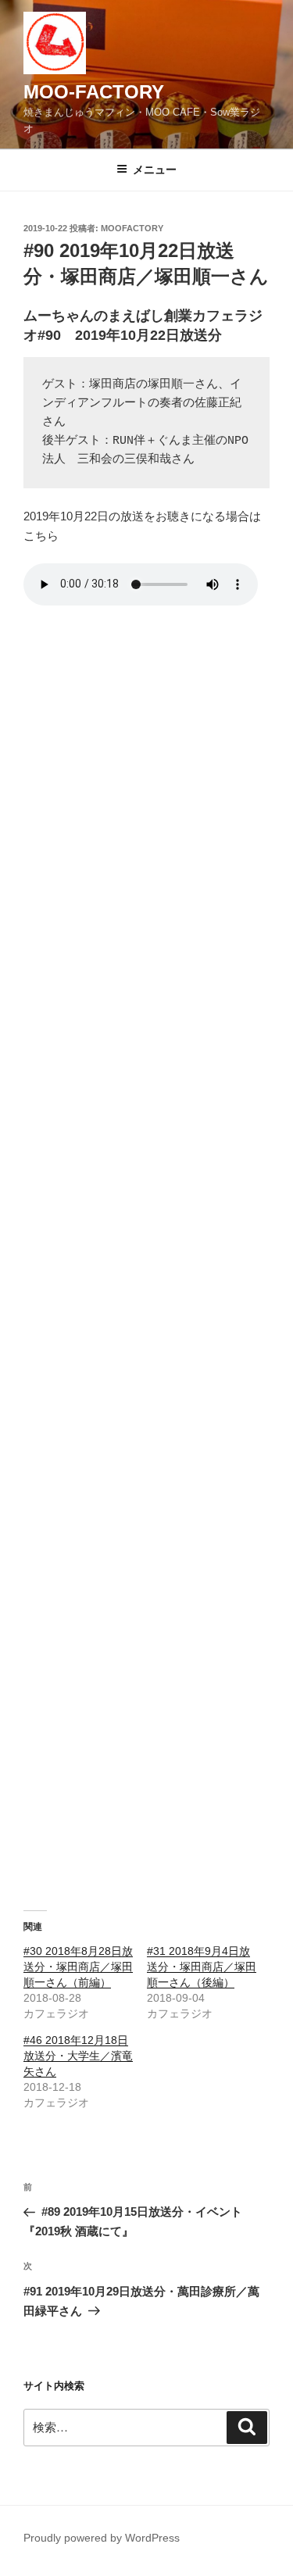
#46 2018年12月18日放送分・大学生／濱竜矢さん (78, 2056)
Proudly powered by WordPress (102, 2538)
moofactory (132, 228)
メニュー (155, 170)
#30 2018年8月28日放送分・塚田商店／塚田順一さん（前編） (78, 1967)
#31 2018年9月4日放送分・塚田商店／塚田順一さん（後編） (202, 1967)
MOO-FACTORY (94, 92)
